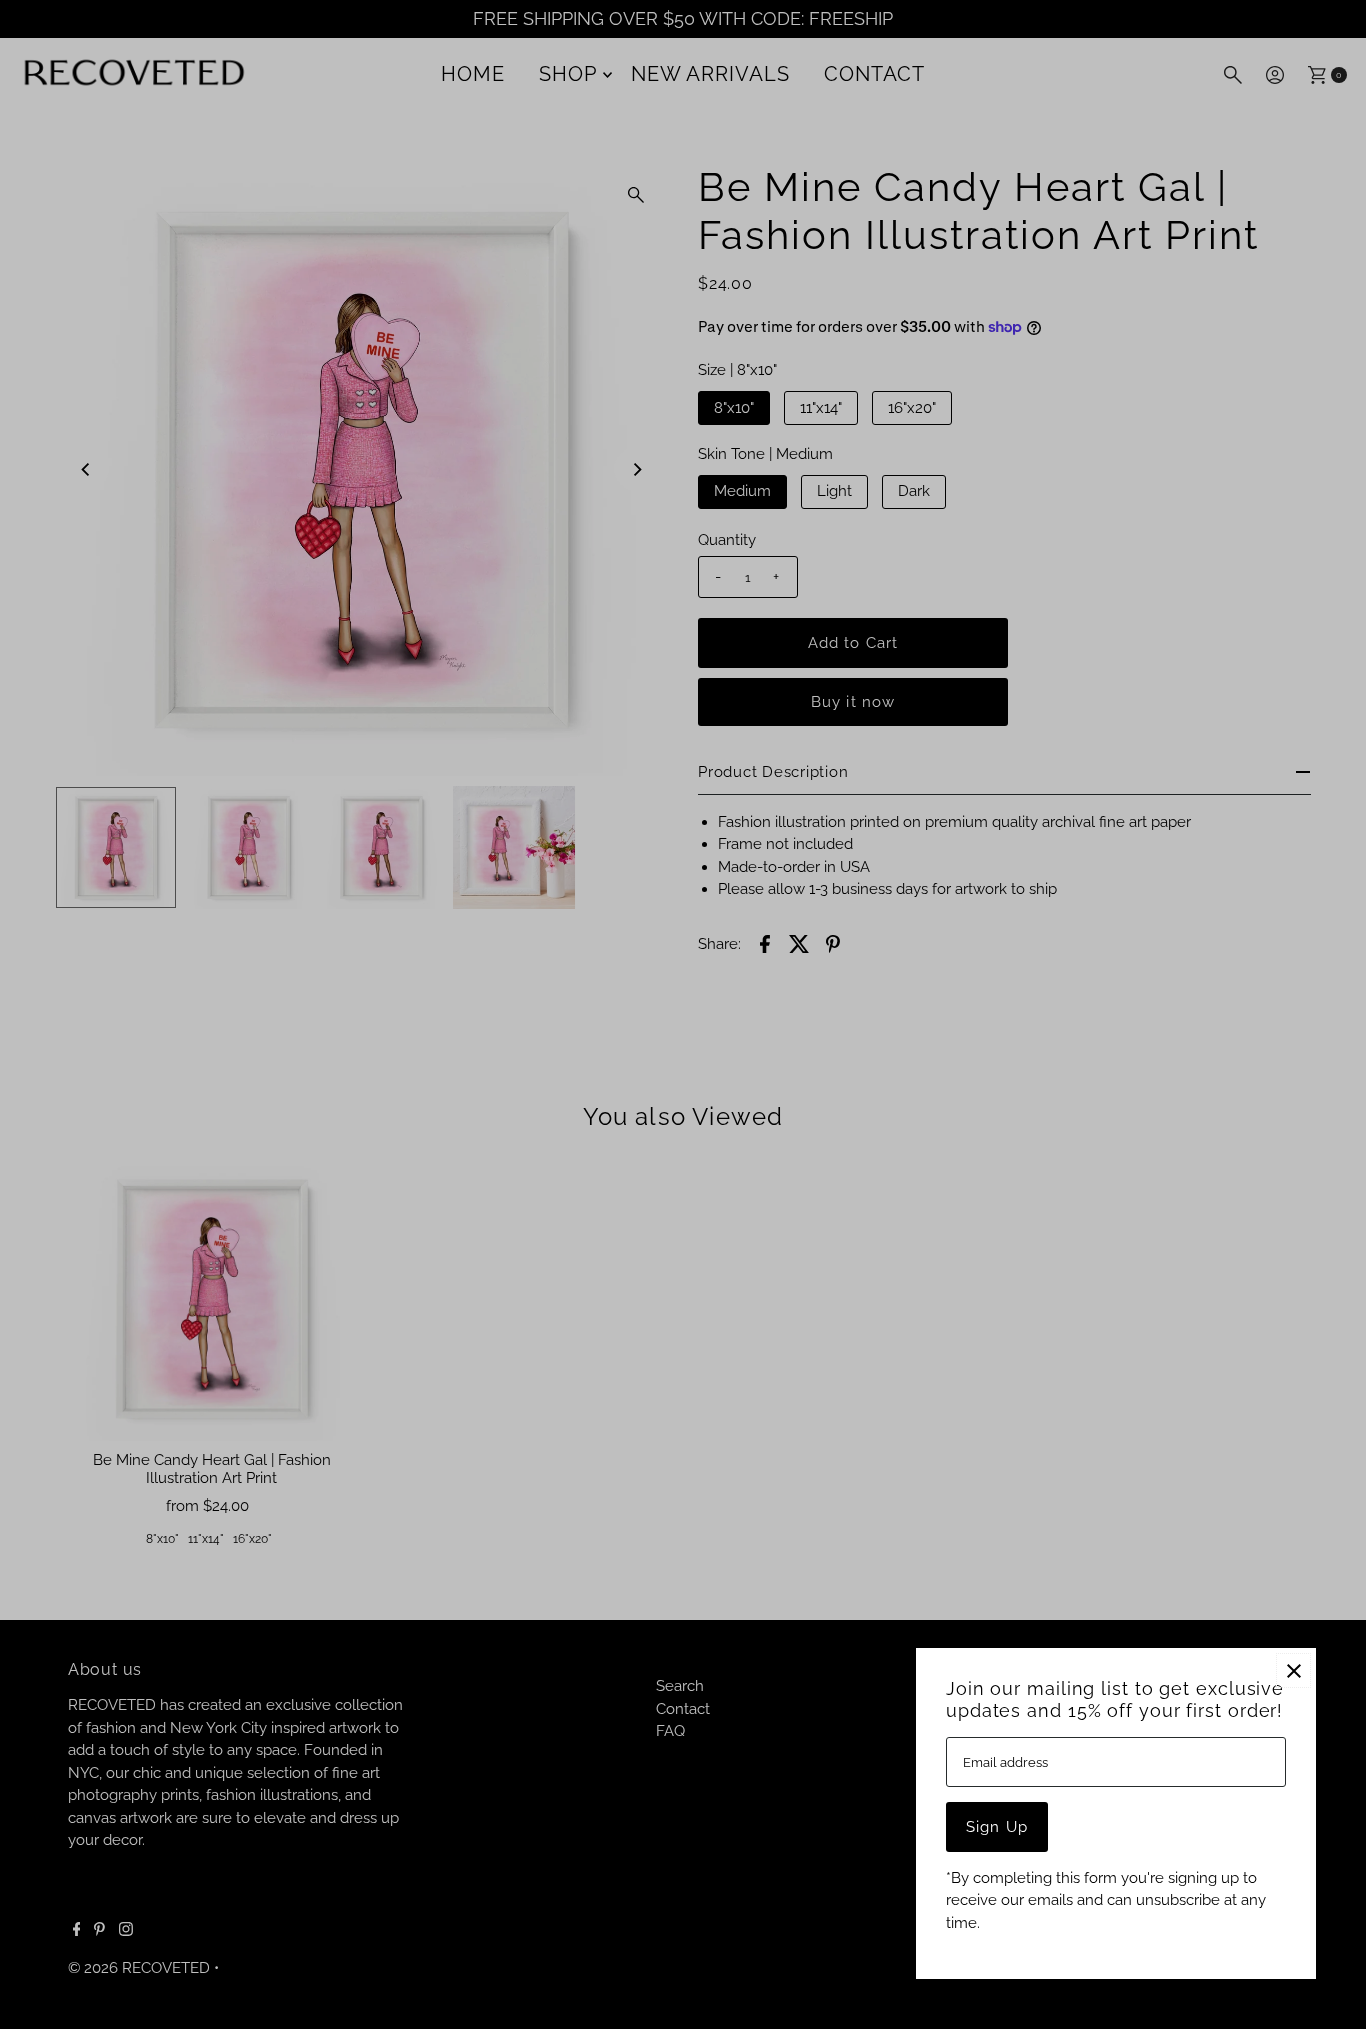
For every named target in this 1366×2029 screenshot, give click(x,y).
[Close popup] (1293, 1670)
